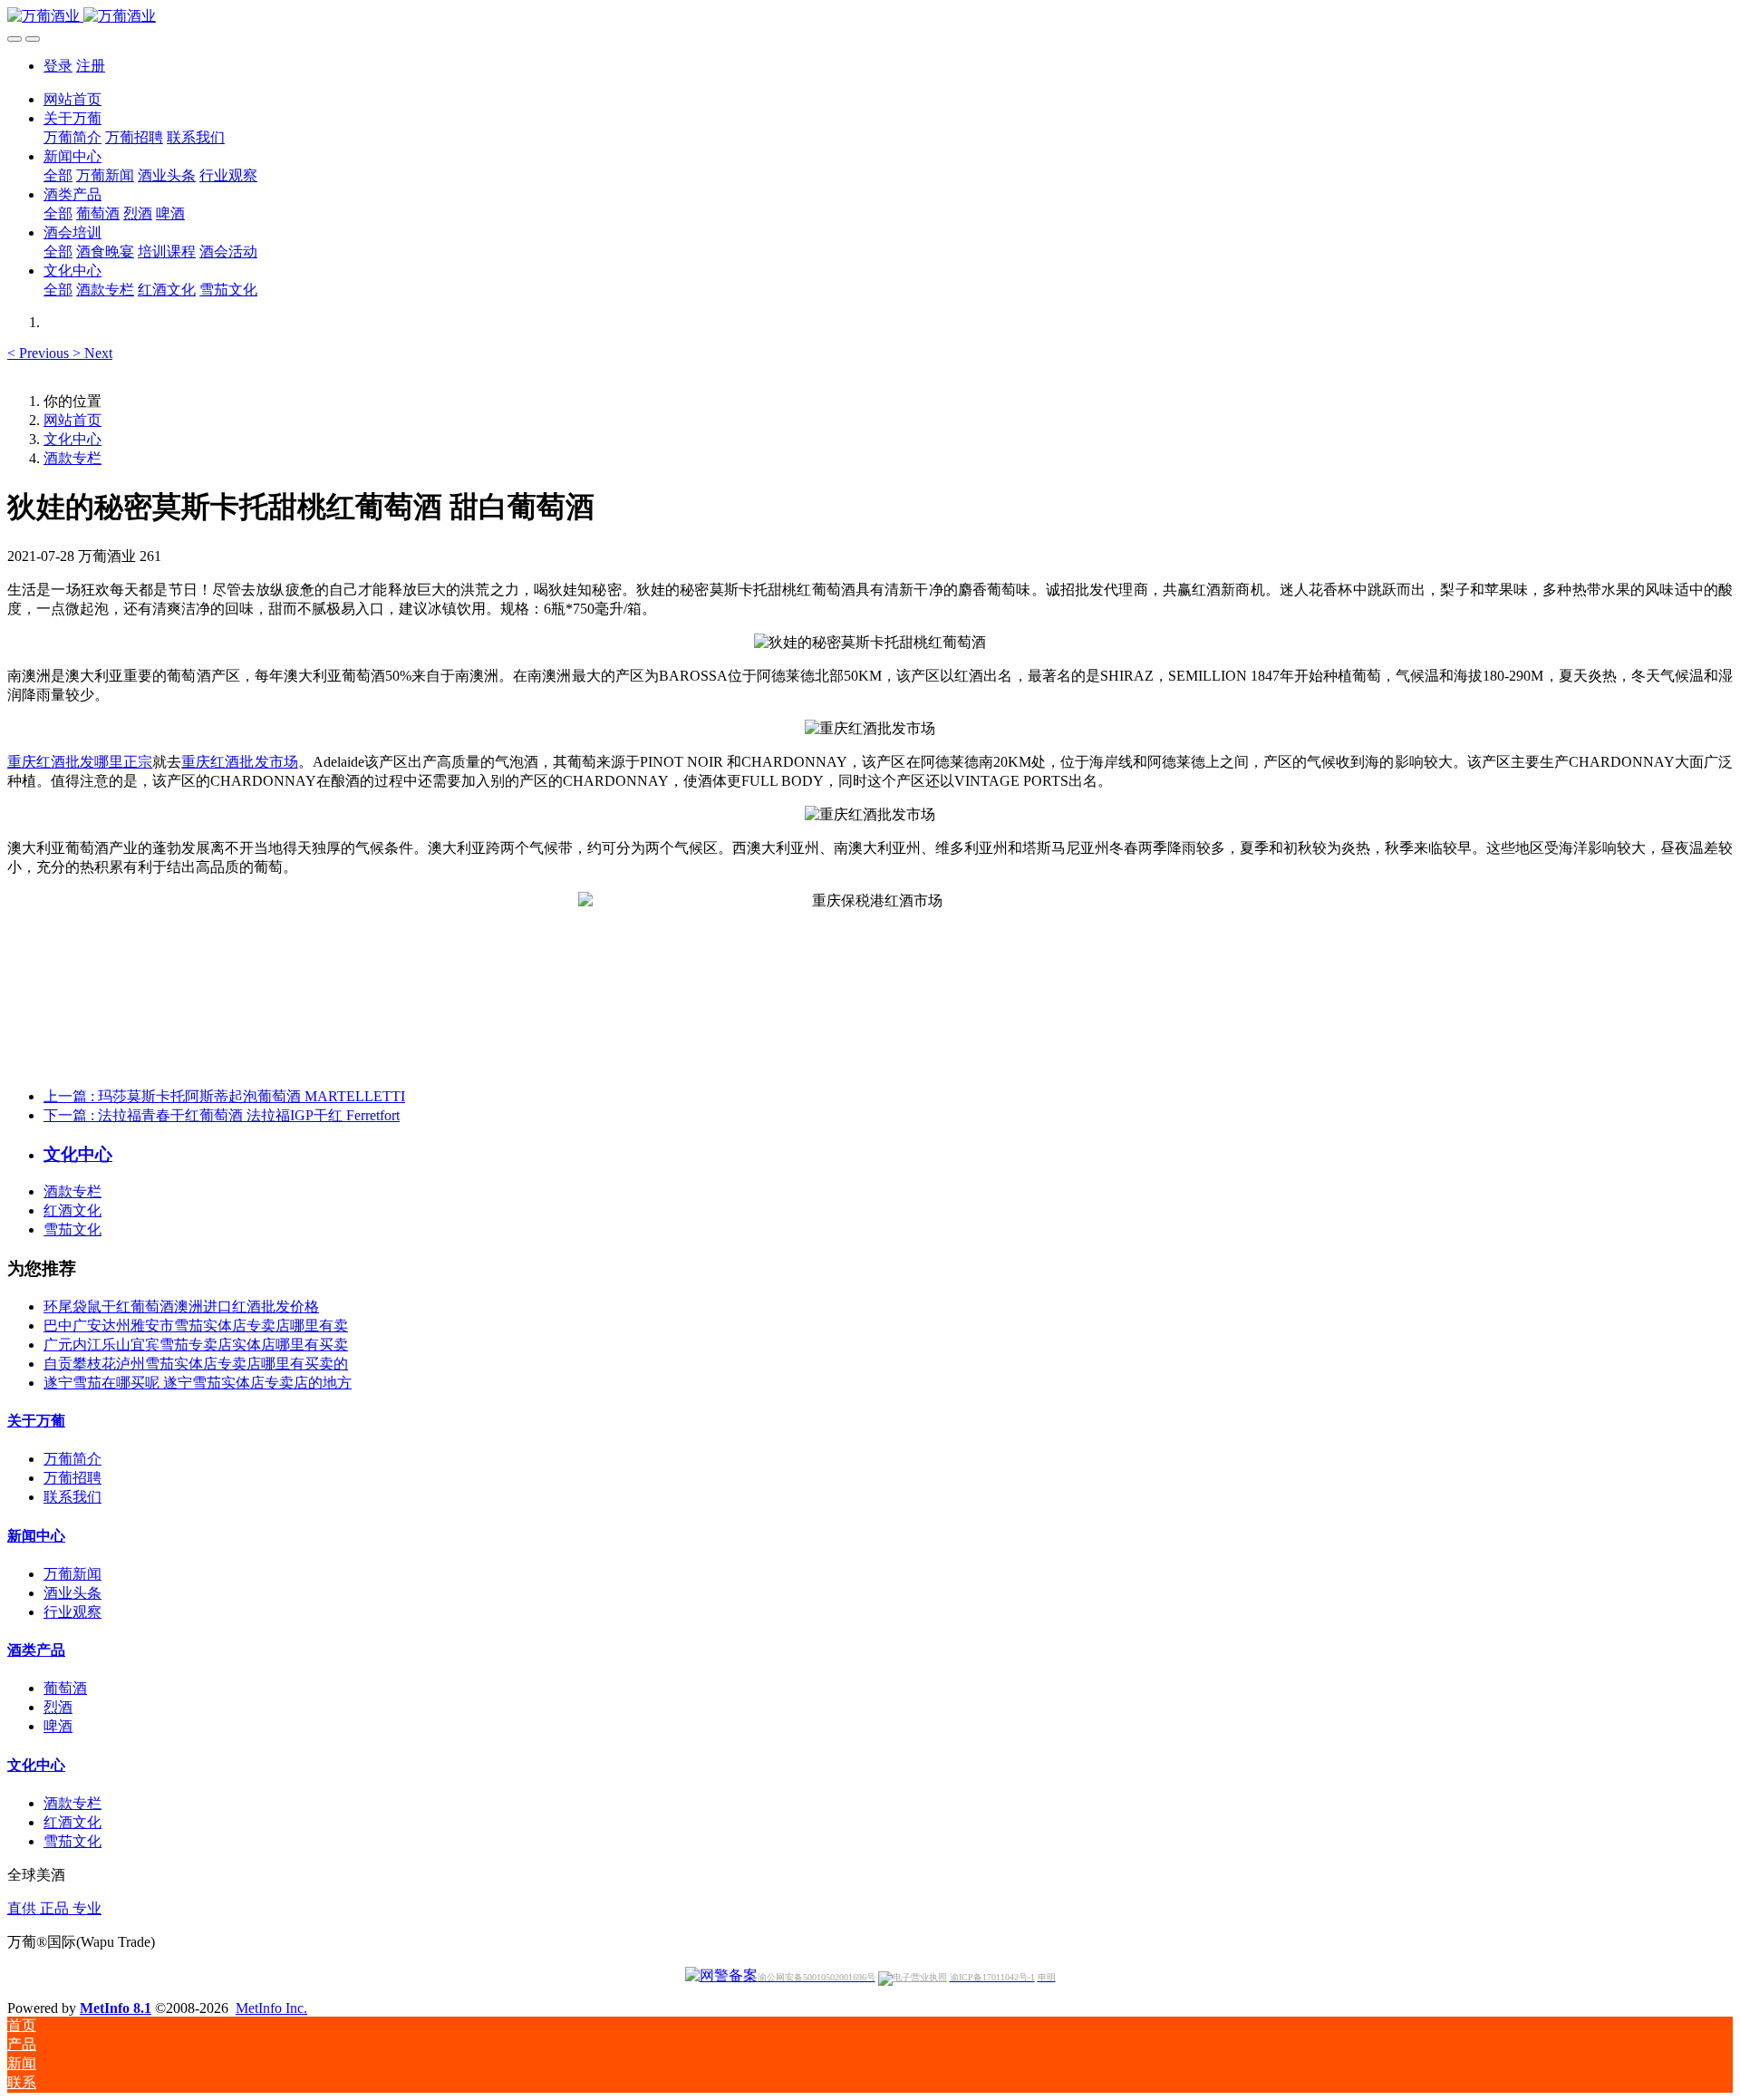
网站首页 (72, 99)
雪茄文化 (72, 1229)
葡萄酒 (65, 1688)
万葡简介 (72, 1459)
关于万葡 (36, 1421)
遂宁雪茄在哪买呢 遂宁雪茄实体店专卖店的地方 (198, 1383)
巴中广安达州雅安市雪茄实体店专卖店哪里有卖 (196, 1326)
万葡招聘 (72, 1478)
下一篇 (222, 1115)
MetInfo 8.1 (116, 2008)
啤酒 (58, 1726)
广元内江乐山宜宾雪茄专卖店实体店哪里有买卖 (196, 1345)
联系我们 (72, 1497)
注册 (91, 66)
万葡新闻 (72, 1574)
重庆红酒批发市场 (239, 762)
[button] (40, 353)
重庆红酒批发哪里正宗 (80, 762)
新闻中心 (36, 1536)
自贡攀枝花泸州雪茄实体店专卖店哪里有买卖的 (196, 1364)
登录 (58, 66)
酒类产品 (36, 1650)
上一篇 (224, 1096)
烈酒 (58, 1707)
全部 (58, 175)
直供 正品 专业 (54, 1908)
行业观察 (72, 1612)
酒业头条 (72, 1593)
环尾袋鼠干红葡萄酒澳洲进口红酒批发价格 (181, 1306)
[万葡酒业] (870, 17)
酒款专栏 (72, 458)
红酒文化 (72, 1210)
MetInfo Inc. (271, 2008)
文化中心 (72, 439)
